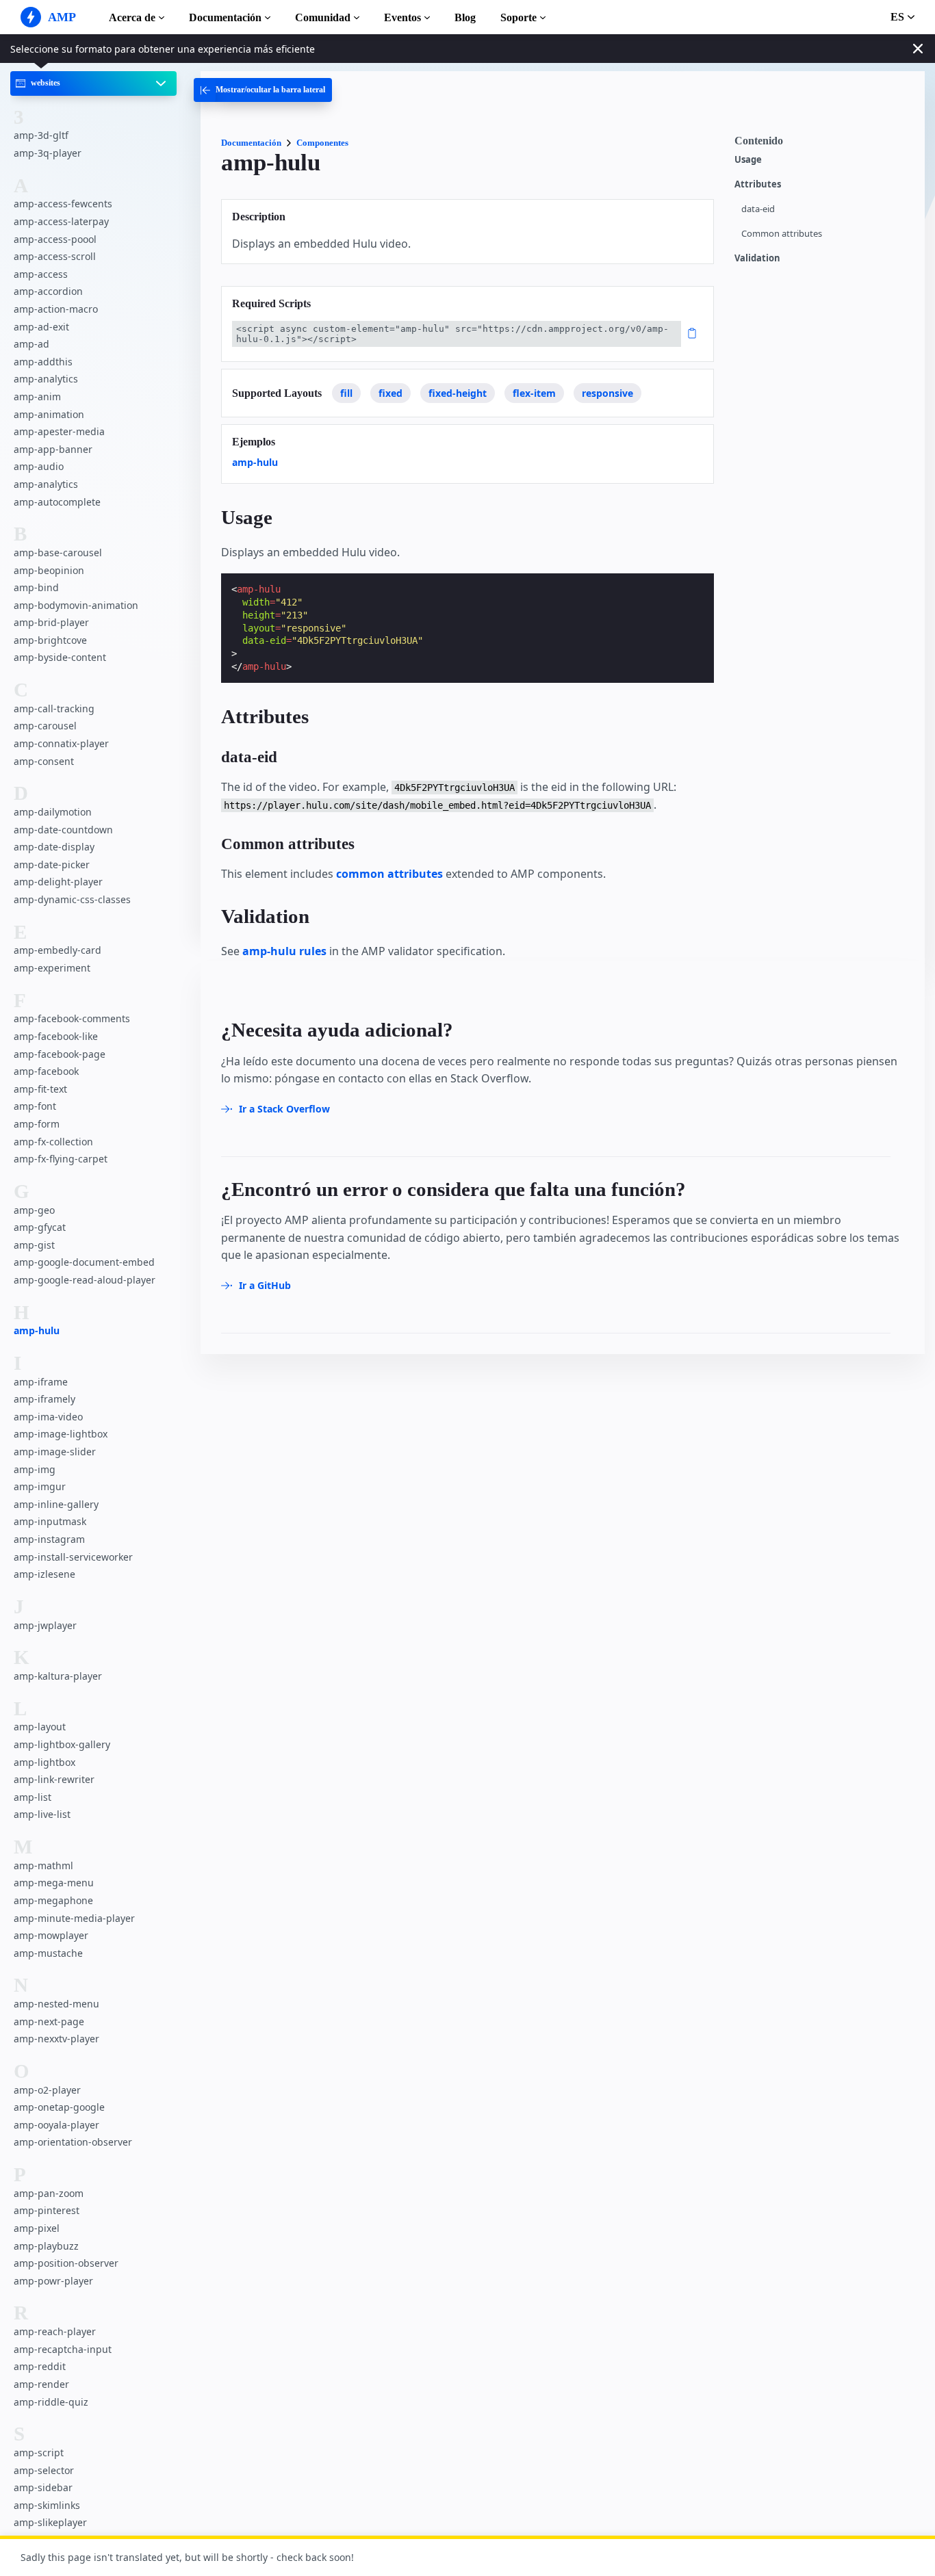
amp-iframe (41, 1382)
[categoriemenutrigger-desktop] (263, 90)
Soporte (518, 17)
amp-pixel (37, 2228)
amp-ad (31, 344)
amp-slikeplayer (50, 2522)
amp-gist (34, 1245)
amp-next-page (49, 2021)
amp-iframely (44, 1399)
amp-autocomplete (57, 501)
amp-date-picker (52, 864)
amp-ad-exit (41, 327)
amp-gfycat (40, 1227)
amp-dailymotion (53, 812)
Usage (748, 160)
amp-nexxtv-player (56, 2039)
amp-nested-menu (56, 2004)
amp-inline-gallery (56, 1504)
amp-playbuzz (46, 2246)
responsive (607, 393)
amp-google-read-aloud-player (85, 1280)
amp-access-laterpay (61, 221)
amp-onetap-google (59, 2107)
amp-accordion (48, 291)
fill (346, 393)
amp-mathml (43, 1865)
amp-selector (44, 2470)
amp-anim (37, 396)
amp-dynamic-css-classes (72, 899)
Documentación (225, 17)
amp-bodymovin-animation (76, 605)
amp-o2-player (47, 2090)
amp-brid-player (51, 622)
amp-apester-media (59, 431)
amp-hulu (37, 1330)
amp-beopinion (49, 570)
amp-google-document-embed (84, 1262)
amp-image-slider (55, 1452)
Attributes (758, 184)
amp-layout (40, 1727)
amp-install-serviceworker (73, 1557)
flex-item (534, 393)
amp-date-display (54, 847)
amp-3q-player (48, 153)
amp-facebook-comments (72, 1018)
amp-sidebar (43, 2487)
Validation (757, 258)
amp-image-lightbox (61, 1434)
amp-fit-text (40, 1089)
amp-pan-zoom (49, 2193)
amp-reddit (40, 2366)
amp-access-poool (55, 239)
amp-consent (44, 761)
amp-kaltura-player (58, 1676)
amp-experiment (52, 968)
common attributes (389, 874)
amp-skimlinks (47, 2505)
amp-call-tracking (54, 708)
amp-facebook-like (56, 1036)
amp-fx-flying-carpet (61, 1159)
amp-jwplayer (45, 1625)
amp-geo (34, 1209)
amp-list (33, 1797)
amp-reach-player (55, 2331)
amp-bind (36, 587)
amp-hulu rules (284, 951)
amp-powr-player (53, 2281)
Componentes (322, 143)
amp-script (39, 2453)
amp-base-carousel (58, 552)
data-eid (758, 209)
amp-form (37, 1124)
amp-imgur (40, 1486)
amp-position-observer (66, 2263)
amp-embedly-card (57, 950)
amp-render (41, 2384)
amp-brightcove (50, 640)
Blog (465, 17)
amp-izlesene (44, 1574)
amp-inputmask (50, 1521)
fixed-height (458, 393)
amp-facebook (46, 1071)
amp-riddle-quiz (51, 2402)
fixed (390, 393)
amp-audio (39, 466)
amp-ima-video (48, 1417)
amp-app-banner (53, 449)
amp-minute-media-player (74, 1917)
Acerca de (132, 17)
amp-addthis (43, 362)
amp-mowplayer (51, 1935)
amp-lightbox (44, 1762)
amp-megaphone (53, 1900)
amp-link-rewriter (54, 1779)
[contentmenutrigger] (823, 144)
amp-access (41, 274)
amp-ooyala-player (56, 2125)
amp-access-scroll (55, 256)
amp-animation (49, 414)
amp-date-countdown (63, 830)
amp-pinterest (47, 2210)
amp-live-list (42, 1814)
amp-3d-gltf (41, 135)
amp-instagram (49, 1539)
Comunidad (323, 17)
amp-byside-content (60, 657)
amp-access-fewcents (63, 204)
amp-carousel (45, 726)
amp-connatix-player (61, 743)
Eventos (402, 17)
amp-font (35, 1106)
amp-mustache (48, 1953)
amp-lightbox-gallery (62, 1744)
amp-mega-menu (54, 1883)
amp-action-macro (56, 309)
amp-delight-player (58, 882)
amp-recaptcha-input (63, 2349)
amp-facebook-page (60, 1054)
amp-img (35, 1469)
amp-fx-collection (53, 1141)
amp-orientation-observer (73, 2142)
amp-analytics (46, 379)
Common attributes (782, 234)
